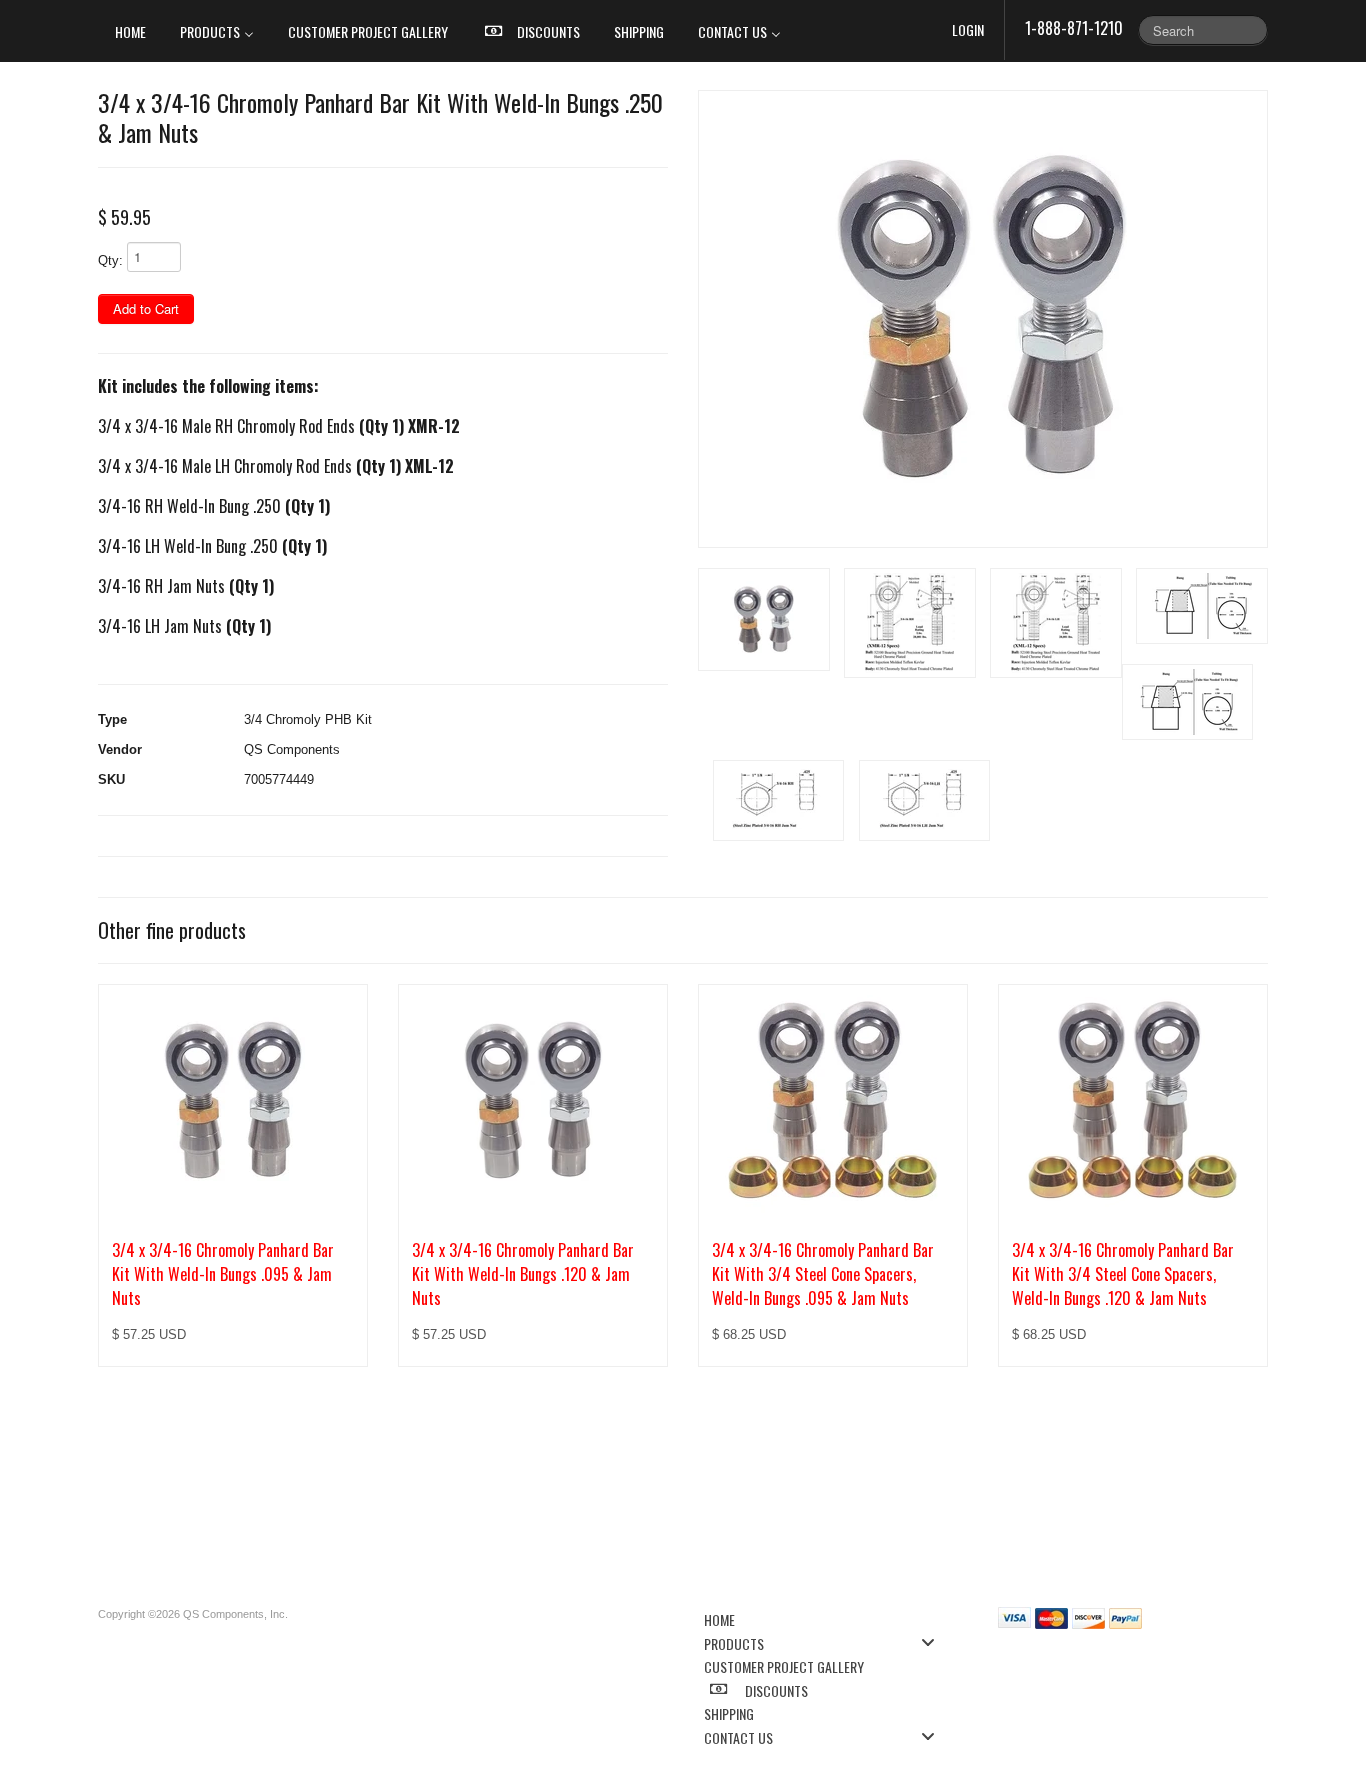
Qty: (110, 260)
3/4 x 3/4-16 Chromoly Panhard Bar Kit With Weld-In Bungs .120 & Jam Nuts (523, 1274)
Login (968, 29)
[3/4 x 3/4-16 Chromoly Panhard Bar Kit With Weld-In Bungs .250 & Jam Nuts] (983, 319)
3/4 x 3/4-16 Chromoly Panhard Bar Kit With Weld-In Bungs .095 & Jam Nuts (223, 1274)
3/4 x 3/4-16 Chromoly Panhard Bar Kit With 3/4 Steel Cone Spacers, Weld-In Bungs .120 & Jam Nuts (1123, 1274)
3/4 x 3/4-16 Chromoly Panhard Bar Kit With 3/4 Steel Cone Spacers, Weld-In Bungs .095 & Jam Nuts (823, 1274)
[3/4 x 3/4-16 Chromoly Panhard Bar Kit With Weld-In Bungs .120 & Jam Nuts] (533, 1101)
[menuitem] (130, 31)
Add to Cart (146, 308)
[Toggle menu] (934, 1642)
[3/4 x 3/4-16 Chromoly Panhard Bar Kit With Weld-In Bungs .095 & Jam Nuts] (233, 1101)
